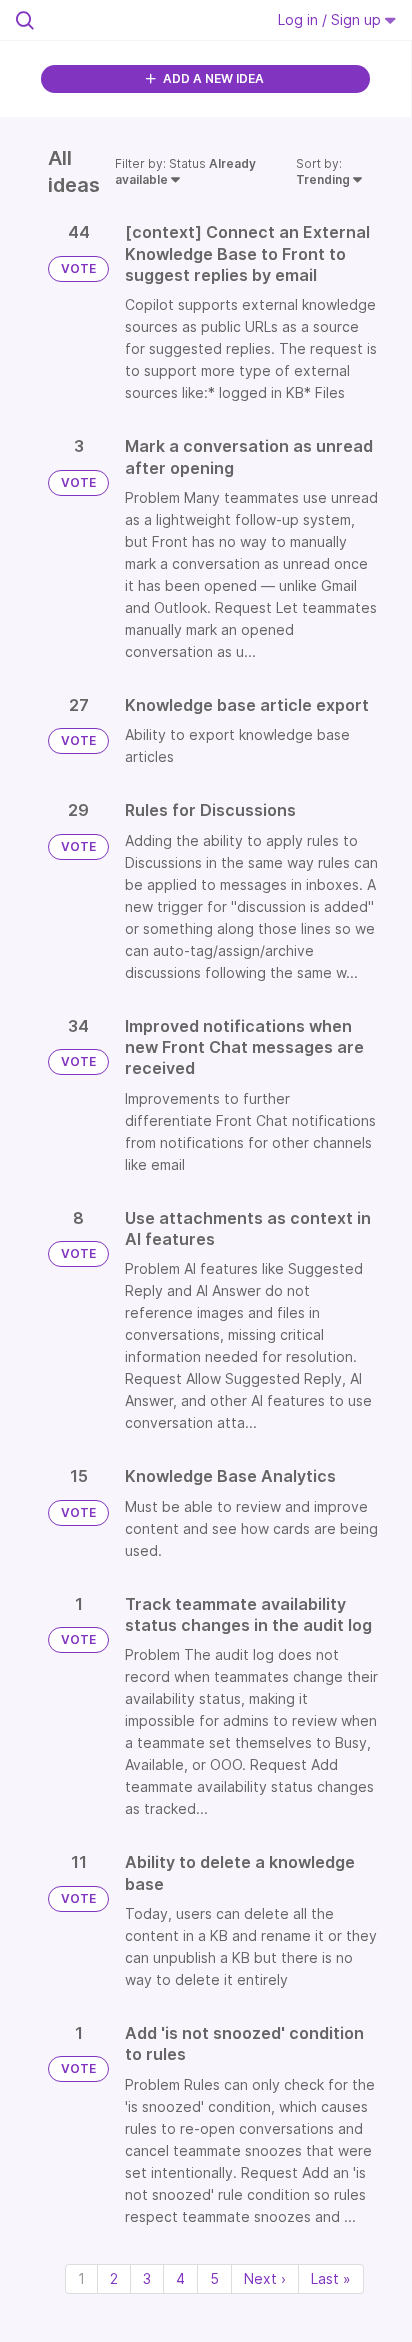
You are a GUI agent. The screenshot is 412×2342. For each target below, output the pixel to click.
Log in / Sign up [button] (331, 19)
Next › (265, 2278)
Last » (331, 2278)
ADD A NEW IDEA (212, 78)
